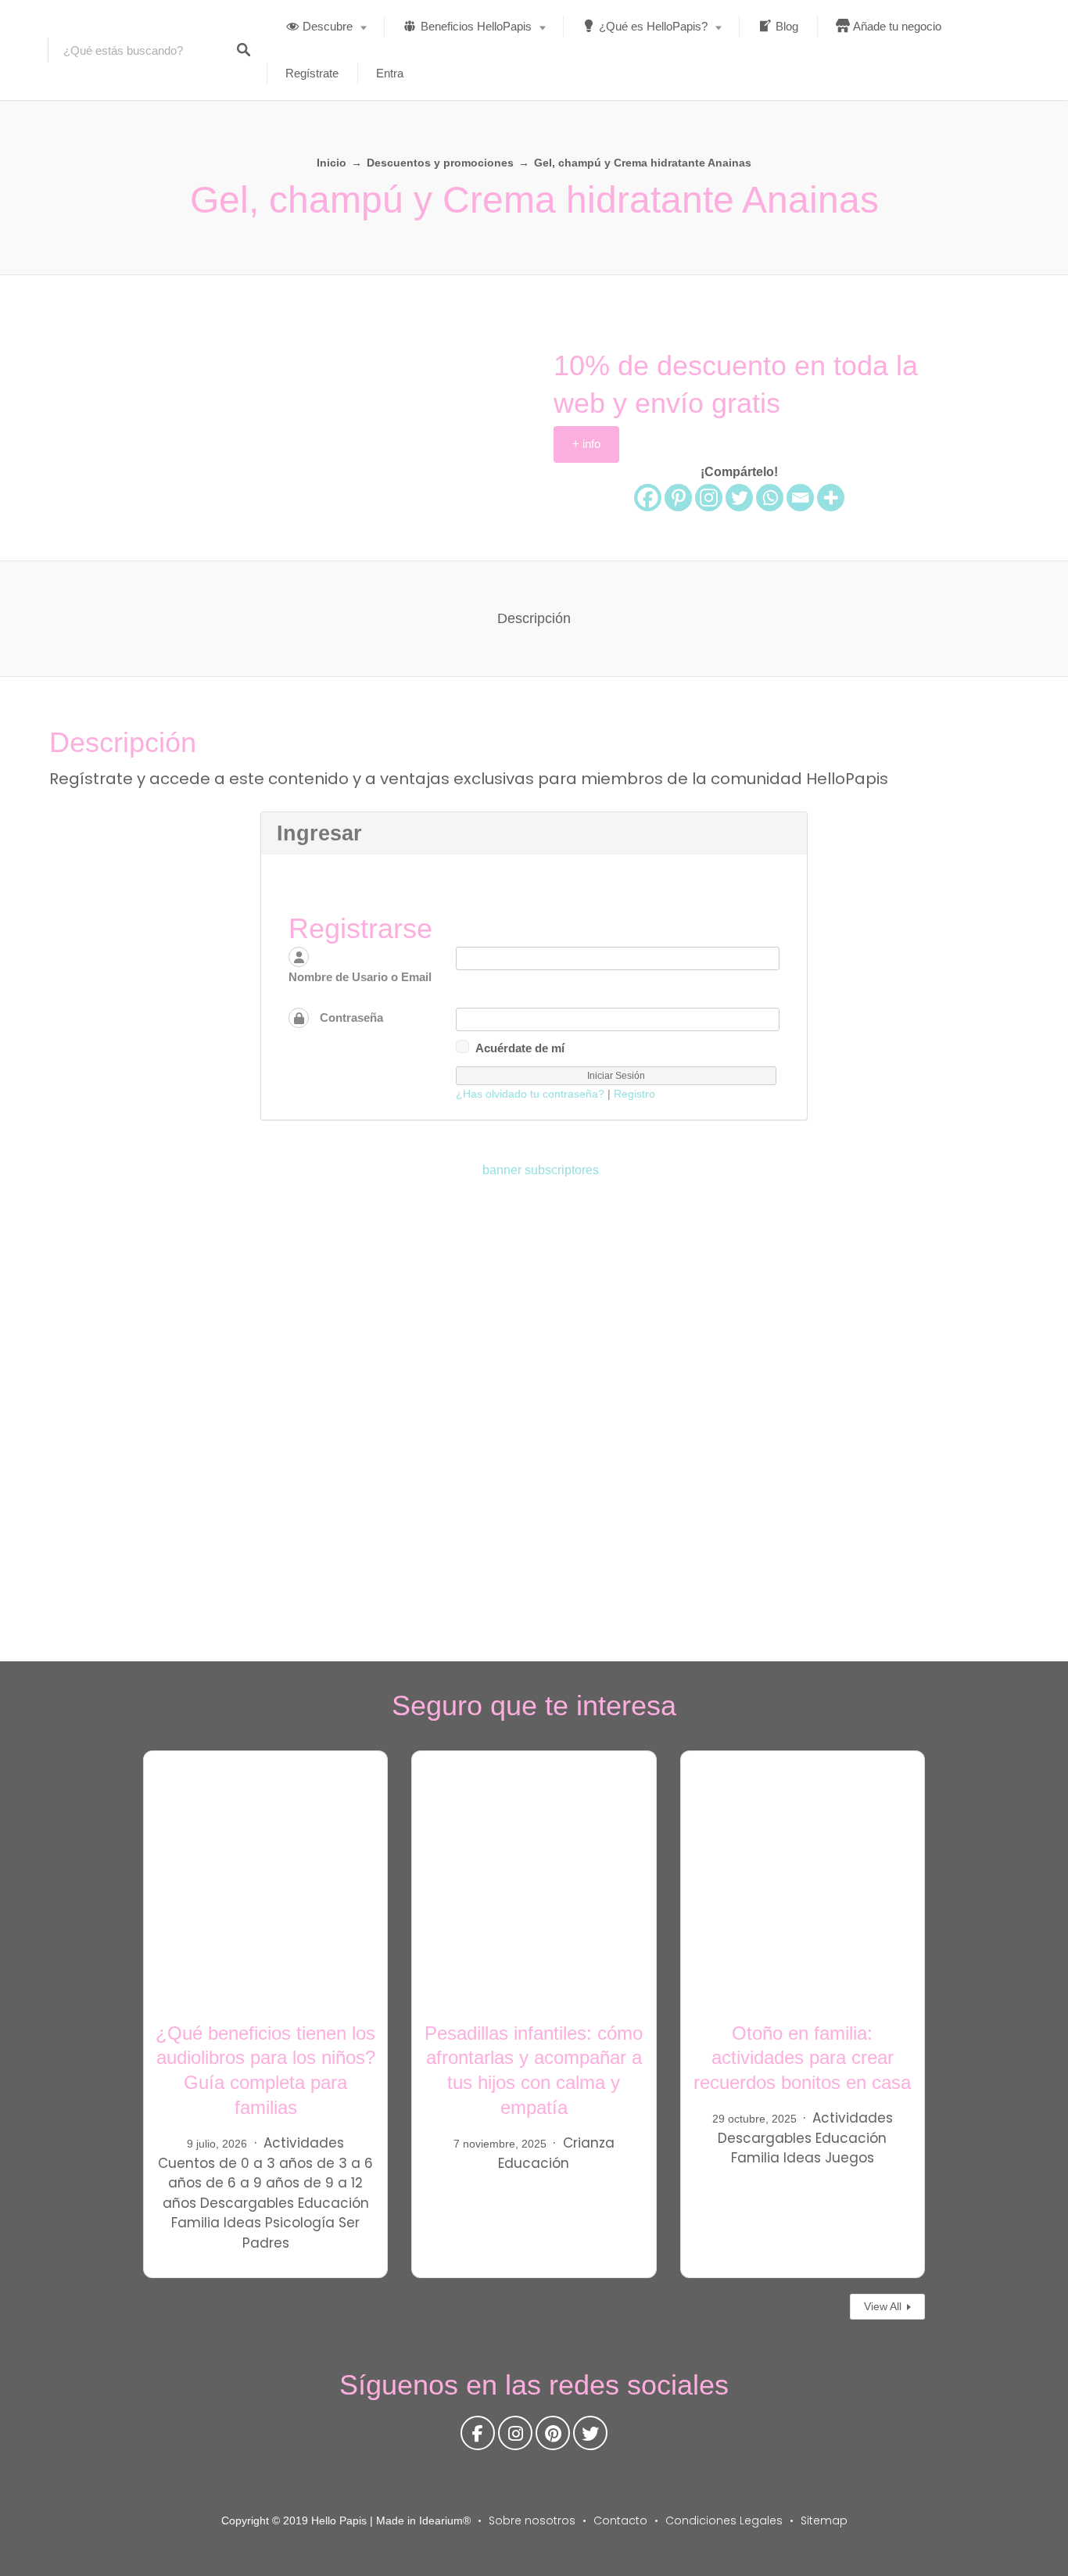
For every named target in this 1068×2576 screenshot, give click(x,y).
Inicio (332, 163)
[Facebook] (648, 498)
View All (883, 2306)
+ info (586, 444)
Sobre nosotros (532, 2520)
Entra (390, 73)
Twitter (590, 2437)
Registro (634, 1094)
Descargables (247, 2203)
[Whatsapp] (770, 498)
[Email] (800, 498)
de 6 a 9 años (253, 2183)
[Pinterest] (678, 498)
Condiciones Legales (724, 2520)
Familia (195, 2223)
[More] (831, 498)
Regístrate (312, 73)
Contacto (620, 2520)
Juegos (849, 2158)
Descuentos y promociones (440, 163)
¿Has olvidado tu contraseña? (530, 1094)
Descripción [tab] (534, 618)
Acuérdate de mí (520, 1048)
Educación (333, 2203)
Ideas (242, 2223)
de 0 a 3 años (266, 2163)
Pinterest (553, 2437)
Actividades (304, 2143)
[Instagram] (709, 498)
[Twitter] (739, 498)
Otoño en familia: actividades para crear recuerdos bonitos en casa (802, 2058)
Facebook (478, 2437)
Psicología (300, 2223)
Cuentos (186, 2163)
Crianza (589, 2143)
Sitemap (824, 2520)
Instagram (515, 2437)
